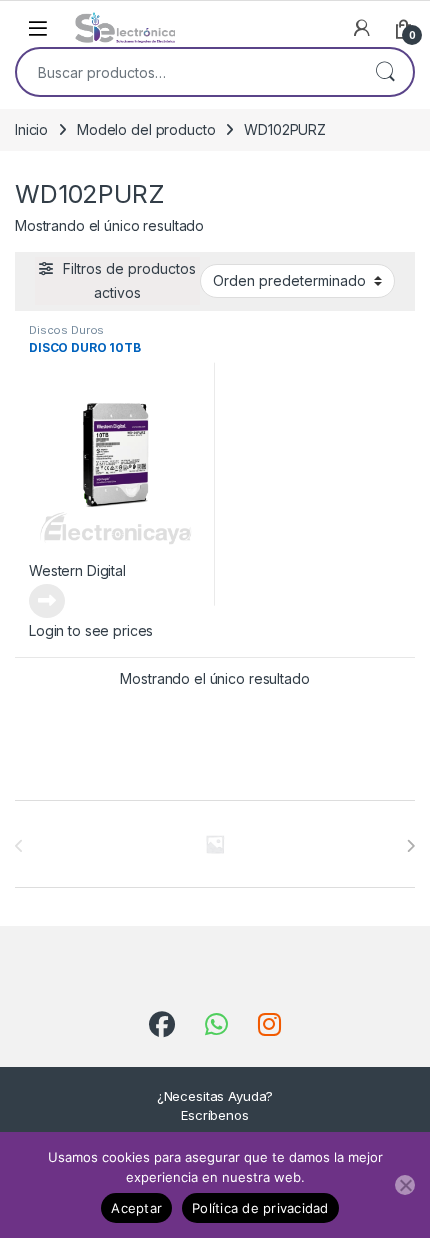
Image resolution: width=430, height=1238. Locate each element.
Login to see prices (91, 630)
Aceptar (136, 1208)
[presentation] (410, 846)
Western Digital (77, 570)
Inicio (31, 129)
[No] (405, 1185)
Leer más (47, 601)
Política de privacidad (260, 1208)
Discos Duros (66, 330)
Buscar (385, 72)
